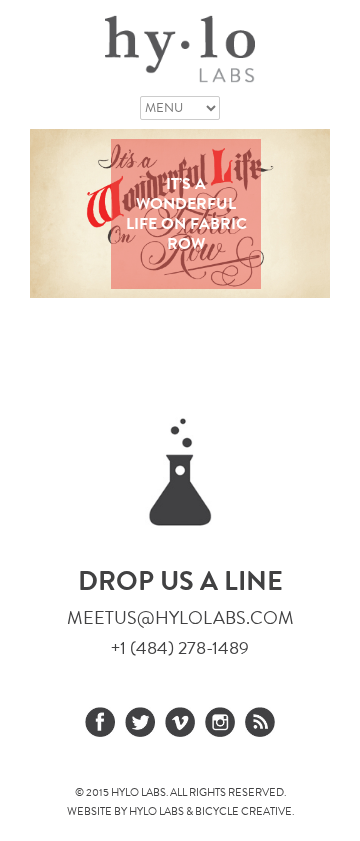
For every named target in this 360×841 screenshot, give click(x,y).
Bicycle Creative (243, 811)
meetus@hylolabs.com (180, 617)
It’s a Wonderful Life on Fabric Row (186, 214)
